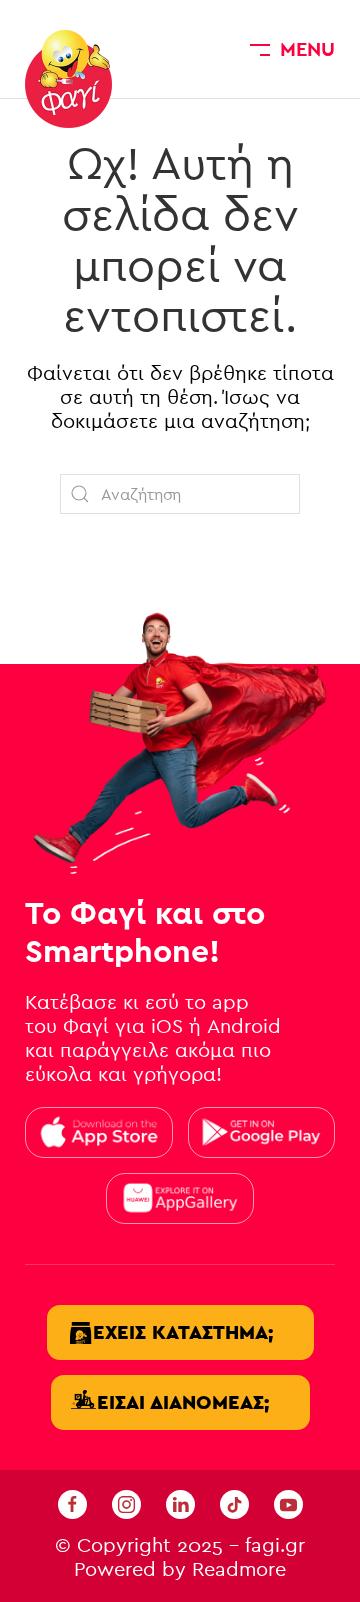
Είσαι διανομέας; (183, 1402)
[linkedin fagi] (180, 1503)
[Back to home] (68, 79)
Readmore (239, 1569)
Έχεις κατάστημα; (183, 1332)
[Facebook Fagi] (72, 1503)
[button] (292, 49)
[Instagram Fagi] (126, 1503)
